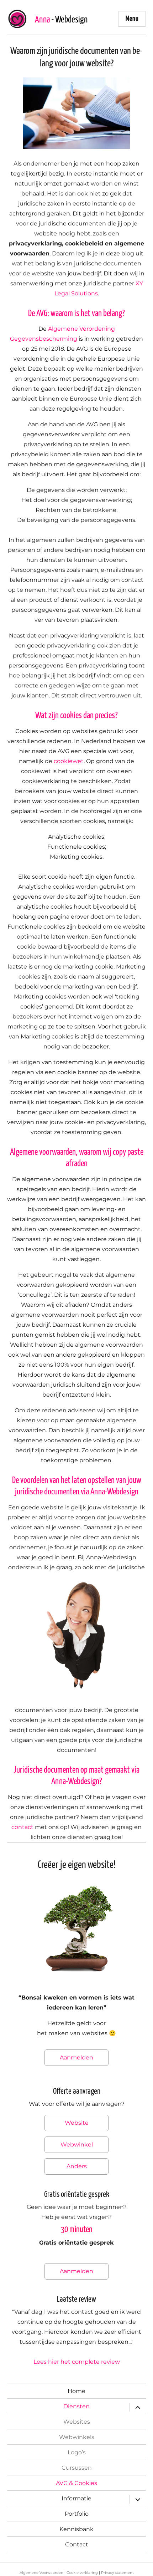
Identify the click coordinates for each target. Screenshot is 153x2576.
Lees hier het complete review (77, 2362)
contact (22, 1827)
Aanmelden (76, 2057)
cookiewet (69, 761)
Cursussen (77, 2468)
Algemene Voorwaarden (41, 2573)
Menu (132, 19)
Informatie (76, 2498)
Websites (77, 2422)
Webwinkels (77, 2437)
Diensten (76, 2406)
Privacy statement (117, 2573)
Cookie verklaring (82, 2573)
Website (77, 2123)
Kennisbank (76, 2529)
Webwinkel (77, 2145)
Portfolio (77, 2514)
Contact (77, 2544)
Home (76, 2391)
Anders (77, 2166)
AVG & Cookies (76, 2483)
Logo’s (77, 2452)
